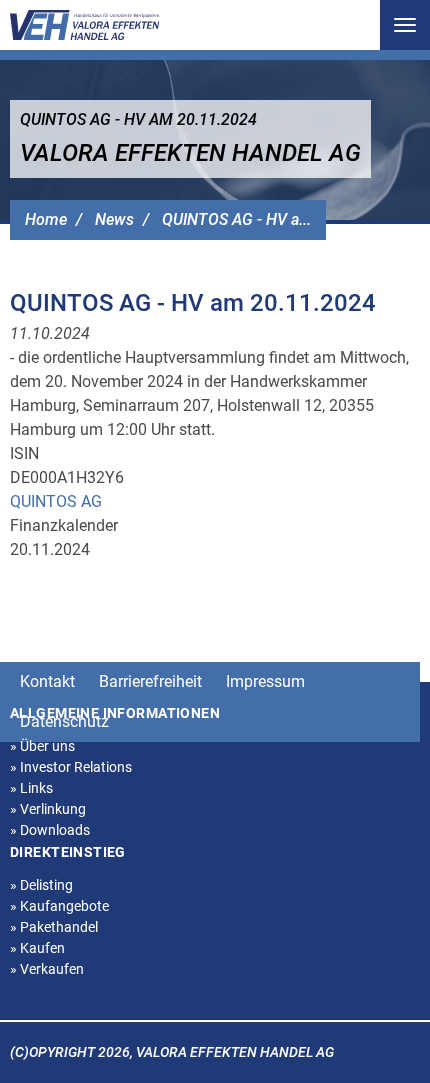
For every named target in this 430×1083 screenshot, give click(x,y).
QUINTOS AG (56, 501)
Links (31, 788)
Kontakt (47, 681)
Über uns (42, 746)
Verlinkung (48, 809)
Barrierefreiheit (150, 681)
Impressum (265, 681)
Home (46, 219)
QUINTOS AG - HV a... (236, 219)
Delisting (41, 885)
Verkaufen (47, 969)
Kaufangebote (59, 906)
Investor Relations (71, 767)
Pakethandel (54, 927)
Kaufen (37, 948)
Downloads (50, 830)
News (114, 219)
